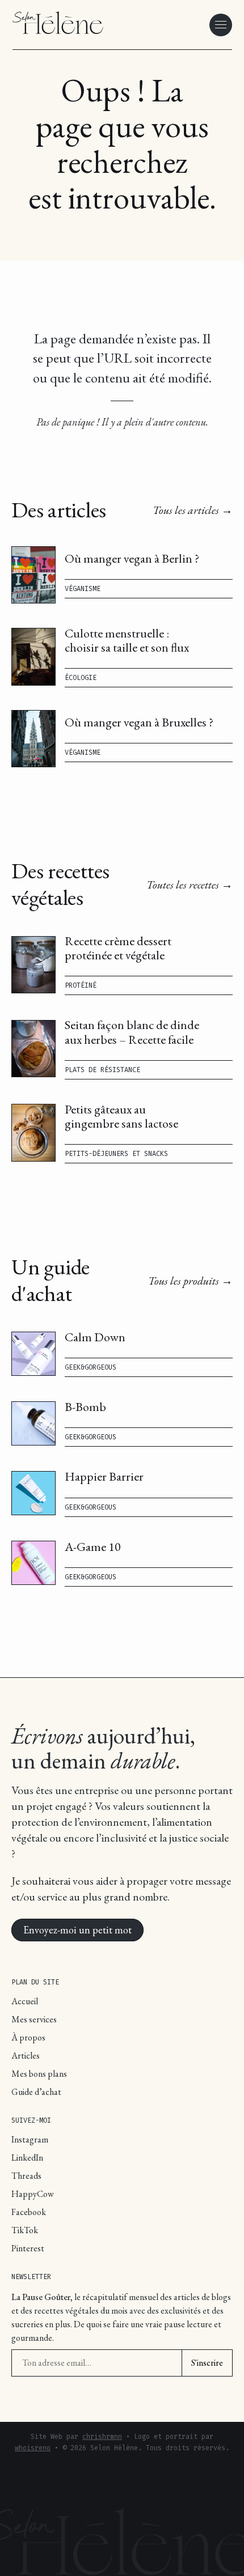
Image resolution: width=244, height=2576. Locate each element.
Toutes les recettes (183, 885)
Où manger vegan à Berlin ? (132, 558)
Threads (26, 2176)
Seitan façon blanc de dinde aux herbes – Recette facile (132, 1032)
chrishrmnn (102, 2437)
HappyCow (33, 2194)
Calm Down (95, 1337)
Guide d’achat (36, 2092)
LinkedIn (27, 2158)
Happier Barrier (104, 1476)
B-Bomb (85, 1407)
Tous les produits (184, 1281)
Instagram (30, 2139)
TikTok (25, 2230)
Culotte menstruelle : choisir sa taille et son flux (127, 640)
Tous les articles (186, 510)
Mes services (34, 2019)
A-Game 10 (93, 1547)
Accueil (25, 2001)
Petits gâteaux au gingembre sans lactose (121, 1116)
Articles (26, 2056)
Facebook (29, 2212)
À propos (28, 2037)
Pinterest (28, 2248)
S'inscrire (207, 2363)
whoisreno (33, 2448)
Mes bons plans (39, 2074)
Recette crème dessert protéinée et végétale (118, 948)
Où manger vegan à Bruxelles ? (139, 722)
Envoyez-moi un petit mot (77, 1927)
